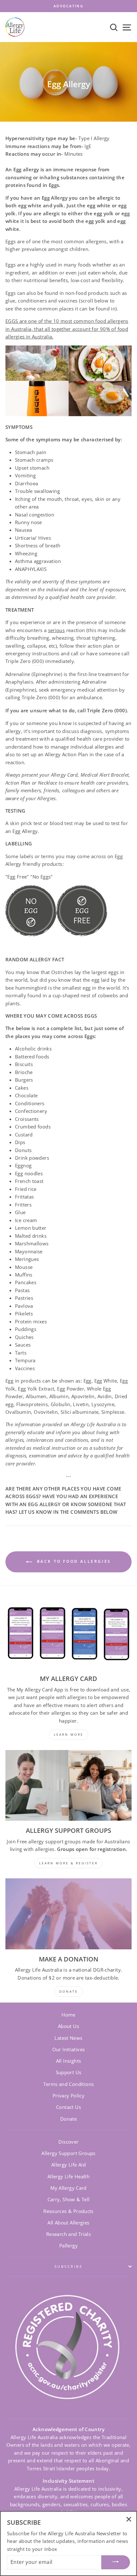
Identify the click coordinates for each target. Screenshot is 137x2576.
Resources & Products (68, 2211)
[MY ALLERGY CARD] (68, 1634)
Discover (68, 2142)
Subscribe (68, 2266)
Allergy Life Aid (68, 2165)
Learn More (69, 1734)
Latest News (68, 2038)
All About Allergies (68, 2223)
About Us (68, 2026)
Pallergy (68, 2245)
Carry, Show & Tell (69, 2199)
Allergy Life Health (68, 2176)
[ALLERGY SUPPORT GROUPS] (68, 1786)
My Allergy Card (68, 2188)
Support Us (69, 2072)
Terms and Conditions (69, 2084)
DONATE (69, 1991)
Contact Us (68, 2107)
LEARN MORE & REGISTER (68, 1863)
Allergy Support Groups (68, 2153)
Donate (68, 2119)
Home (68, 2015)
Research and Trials (68, 2234)
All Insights (69, 2061)
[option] (68, 6)
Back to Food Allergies (73, 1561)
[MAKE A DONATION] (68, 1914)
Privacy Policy (68, 2096)
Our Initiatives (69, 2049)
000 (54, 697)
